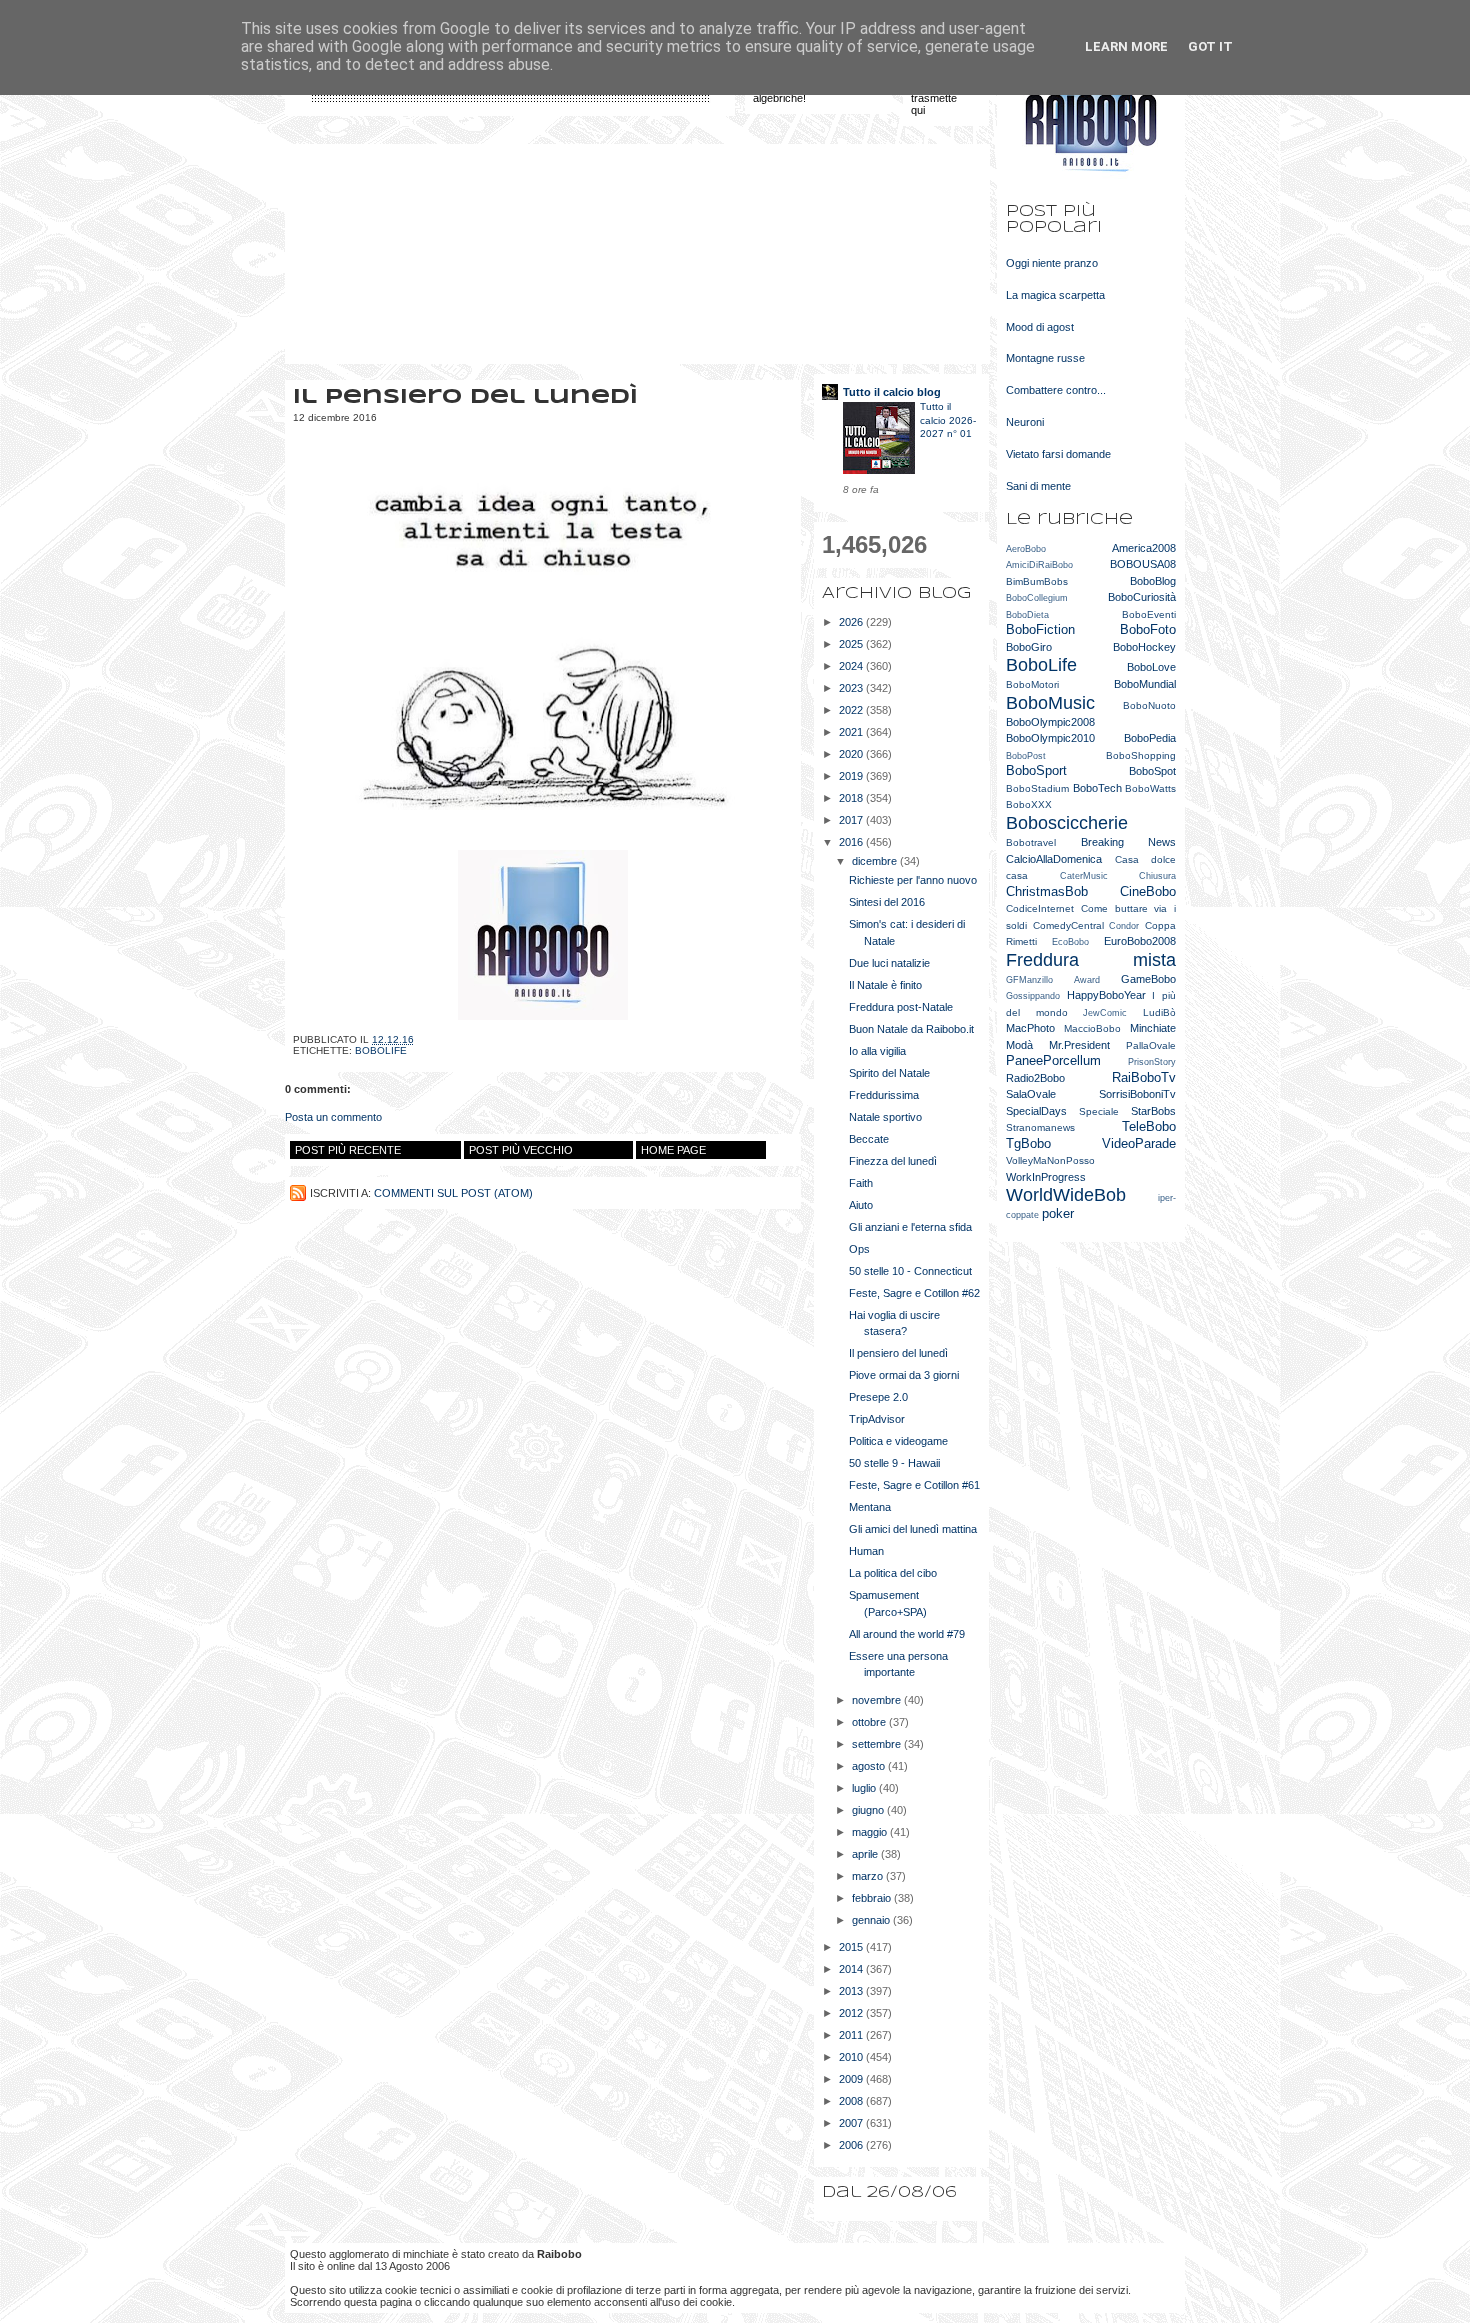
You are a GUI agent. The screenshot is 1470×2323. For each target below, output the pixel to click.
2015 (852, 1947)
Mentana (870, 1507)
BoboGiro (1029, 647)
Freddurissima (884, 1095)
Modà (1019, 1045)
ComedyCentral (1068, 925)
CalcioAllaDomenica (1054, 859)
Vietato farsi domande (1058, 454)
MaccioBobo (1092, 1028)
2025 (852, 644)
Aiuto (861, 1205)
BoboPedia (1150, 738)
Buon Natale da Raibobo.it (911, 1029)
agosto (870, 1766)
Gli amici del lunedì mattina (913, 1529)
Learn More (1126, 46)
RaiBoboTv (1144, 1077)
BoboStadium (1037, 788)
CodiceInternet (1040, 908)
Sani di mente (1038, 486)
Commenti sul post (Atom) (453, 1193)
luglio (865, 1788)
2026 (852, 622)
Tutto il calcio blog (892, 392)
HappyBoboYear (1106, 995)
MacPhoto (1030, 1028)
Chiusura (1157, 876)
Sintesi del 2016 (887, 902)
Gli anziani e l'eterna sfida (910, 1227)
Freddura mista (1091, 960)
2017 (852, 820)
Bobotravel (1031, 842)
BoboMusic (1050, 703)
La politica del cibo (893, 1573)
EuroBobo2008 (1140, 941)
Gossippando (1033, 996)
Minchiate (1153, 1028)
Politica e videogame (898, 1441)
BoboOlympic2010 (1050, 738)
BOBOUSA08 (1143, 564)
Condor (1124, 926)
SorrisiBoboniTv (1137, 1094)
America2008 (1144, 548)
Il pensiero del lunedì (898, 1353)
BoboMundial (1145, 684)
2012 (852, 2013)
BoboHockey (1144, 647)
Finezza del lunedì (893, 1161)
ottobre (870, 1722)
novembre (878, 1700)
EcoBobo (1070, 942)
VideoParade (1139, 1143)
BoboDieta (1027, 615)
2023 (852, 688)
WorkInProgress (1046, 1177)
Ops (859, 1249)
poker (1058, 1213)
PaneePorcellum (1053, 1060)
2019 (852, 776)
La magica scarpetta (1055, 295)
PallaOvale (1151, 1045)
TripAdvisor (877, 1419)
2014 (852, 1969)
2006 (852, 2145)
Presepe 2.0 (878, 1397)
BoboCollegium (1037, 598)
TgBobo (1028, 1143)
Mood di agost (1040, 327)
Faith (861, 1183)
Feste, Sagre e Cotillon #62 (914, 1293)
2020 (852, 754)
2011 (852, 2035)
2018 (852, 798)
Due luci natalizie (889, 963)
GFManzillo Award (1053, 980)
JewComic (1105, 1013)
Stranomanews (1040, 1127)
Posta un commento (333, 1117)
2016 (852, 842)
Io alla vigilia (877, 1051)
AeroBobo (1026, 549)
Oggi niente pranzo (1052, 263)
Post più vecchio (521, 1150)
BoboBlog (1153, 581)
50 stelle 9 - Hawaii (894, 1463)
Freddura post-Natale (901, 1007)
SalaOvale (1031, 1094)
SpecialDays (1036, 1111)
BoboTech (1097, 788)
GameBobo (1148, 979)
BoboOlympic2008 (1050, 722)
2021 (852, 732)
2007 (852, 2123)
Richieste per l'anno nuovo (913, 880)
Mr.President (1079, 1045)
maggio (871, 1832)
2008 (852, 2101)
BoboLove (1151, 667)
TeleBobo (1149, 1126)
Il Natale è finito (885, 985)
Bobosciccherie (1067, 823)
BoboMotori (1032, 684)
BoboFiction (1040, 629)
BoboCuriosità (1142, 597)
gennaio (872, 1920)
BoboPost (1026, 756)
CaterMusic (1084, 876)
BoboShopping (1141, 755)
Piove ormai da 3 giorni (904, 1375)
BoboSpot (1152, 771)
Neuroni (1025, 422)
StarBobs (1153, 1111)
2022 (852, 710)
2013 (852, 1991)
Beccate (869, 1139)
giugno (869, 1810)
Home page (673, 1150)
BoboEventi (1149, 614)
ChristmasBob (1047, 891)
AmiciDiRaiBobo (1039, 565)
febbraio (873, 1898)
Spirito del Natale (889, 1073)
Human (866, 1551)
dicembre (876, 861)
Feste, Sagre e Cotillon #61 (914, 1485)
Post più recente (348, 1150)
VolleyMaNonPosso (1050, 1160)
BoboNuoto (1149, 705)
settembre (878, 1744)
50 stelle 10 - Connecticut (910, 1271)
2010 (852, 2057)
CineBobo (1148, 891)
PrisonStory (1152, 1062)
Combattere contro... (1056, 390)
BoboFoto (1148, 629)
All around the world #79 (907, 1634)
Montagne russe (1045, 358)
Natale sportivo (885, 1117)
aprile (866, 1854)
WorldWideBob (1066, 1195)
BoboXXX (1029, 804)
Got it (1210, 46)
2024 (852, 666)
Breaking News (1129, 842)
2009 (852, 2079)
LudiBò (1159, 1012)
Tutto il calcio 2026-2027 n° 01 (948, 420)
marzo (869, 1876)
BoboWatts (1150, 788)
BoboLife (381, 1050)
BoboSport (1036, 770)
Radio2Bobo (1035, 1078)
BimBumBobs (1037, 581)
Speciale (1099, 1111)
